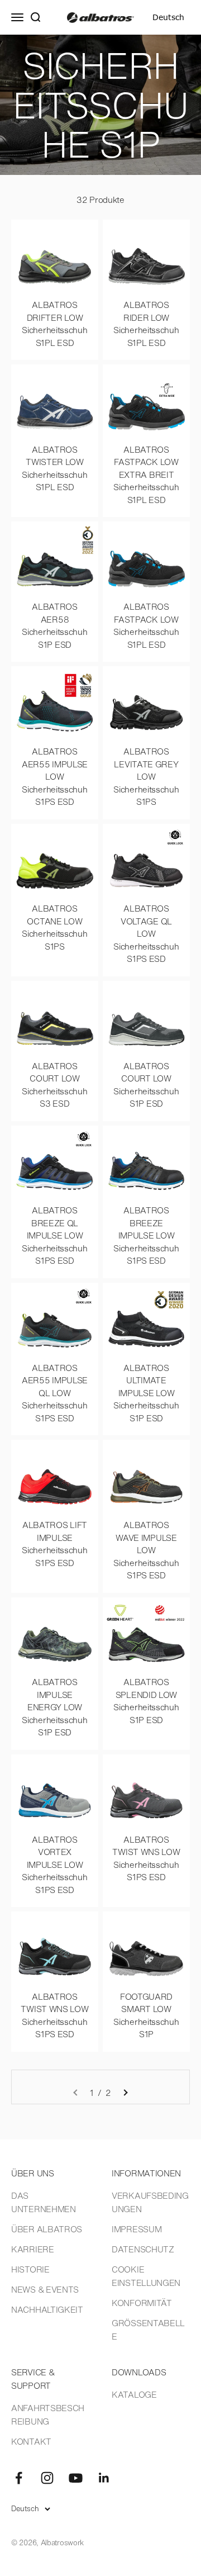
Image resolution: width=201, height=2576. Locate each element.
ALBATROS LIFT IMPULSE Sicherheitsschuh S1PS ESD (54, 1544)
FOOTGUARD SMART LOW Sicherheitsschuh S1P (146, 2015)
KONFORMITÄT (142, 2303)
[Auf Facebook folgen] (19, 2478)
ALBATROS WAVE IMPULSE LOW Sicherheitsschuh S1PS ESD (146, 1550)
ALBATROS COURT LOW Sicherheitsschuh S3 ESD (54, 1085)
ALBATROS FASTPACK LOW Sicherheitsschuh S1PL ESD (146, 625)
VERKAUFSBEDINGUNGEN (150, 2202)
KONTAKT (31, 2441)
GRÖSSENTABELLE (148, 2330)
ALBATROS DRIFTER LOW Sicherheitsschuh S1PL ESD (54, 324)
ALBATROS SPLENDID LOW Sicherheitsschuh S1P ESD (146, 1701)
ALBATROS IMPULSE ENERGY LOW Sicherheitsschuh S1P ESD (54, 1707)
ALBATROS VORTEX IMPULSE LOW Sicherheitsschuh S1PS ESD (54, 1865)
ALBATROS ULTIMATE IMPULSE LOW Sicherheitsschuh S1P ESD (146, 1393)
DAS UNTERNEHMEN (44, 2202)
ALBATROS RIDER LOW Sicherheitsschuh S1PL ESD (146, 324)
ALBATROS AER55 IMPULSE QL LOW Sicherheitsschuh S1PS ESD (55, 1393)
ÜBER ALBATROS (47, 2229)
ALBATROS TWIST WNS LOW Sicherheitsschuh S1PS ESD (146, 1858)
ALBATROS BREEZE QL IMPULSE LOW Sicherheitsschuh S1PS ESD (54, 1235)
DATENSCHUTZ (143, 2249)
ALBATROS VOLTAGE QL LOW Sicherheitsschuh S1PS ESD (146, 933)
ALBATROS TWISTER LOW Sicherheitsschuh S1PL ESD (54, 468)
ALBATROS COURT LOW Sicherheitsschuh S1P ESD (146, 1085)
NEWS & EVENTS (45, 2289)
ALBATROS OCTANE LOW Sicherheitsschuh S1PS (54, 927)
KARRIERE (33, 2249)
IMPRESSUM (137, 2229)
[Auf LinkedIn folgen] (104, 2478)
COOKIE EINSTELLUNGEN (146, 2276)
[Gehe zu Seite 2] (125, 2093)
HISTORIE (30, 2269)
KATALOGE (134, 2394)
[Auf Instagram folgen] (47, 2478)
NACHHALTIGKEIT (47, 2309)
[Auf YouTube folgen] (76, 2478)
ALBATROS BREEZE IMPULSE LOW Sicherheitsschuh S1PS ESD (146, 1235)
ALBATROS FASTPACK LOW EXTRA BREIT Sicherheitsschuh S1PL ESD (146, 475)
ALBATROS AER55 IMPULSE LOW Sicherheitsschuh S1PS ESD (55, 776)
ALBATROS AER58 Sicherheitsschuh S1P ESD (54, 625)
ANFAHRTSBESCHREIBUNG (48, 2414)
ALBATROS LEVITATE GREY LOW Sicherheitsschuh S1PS (146, 776)
